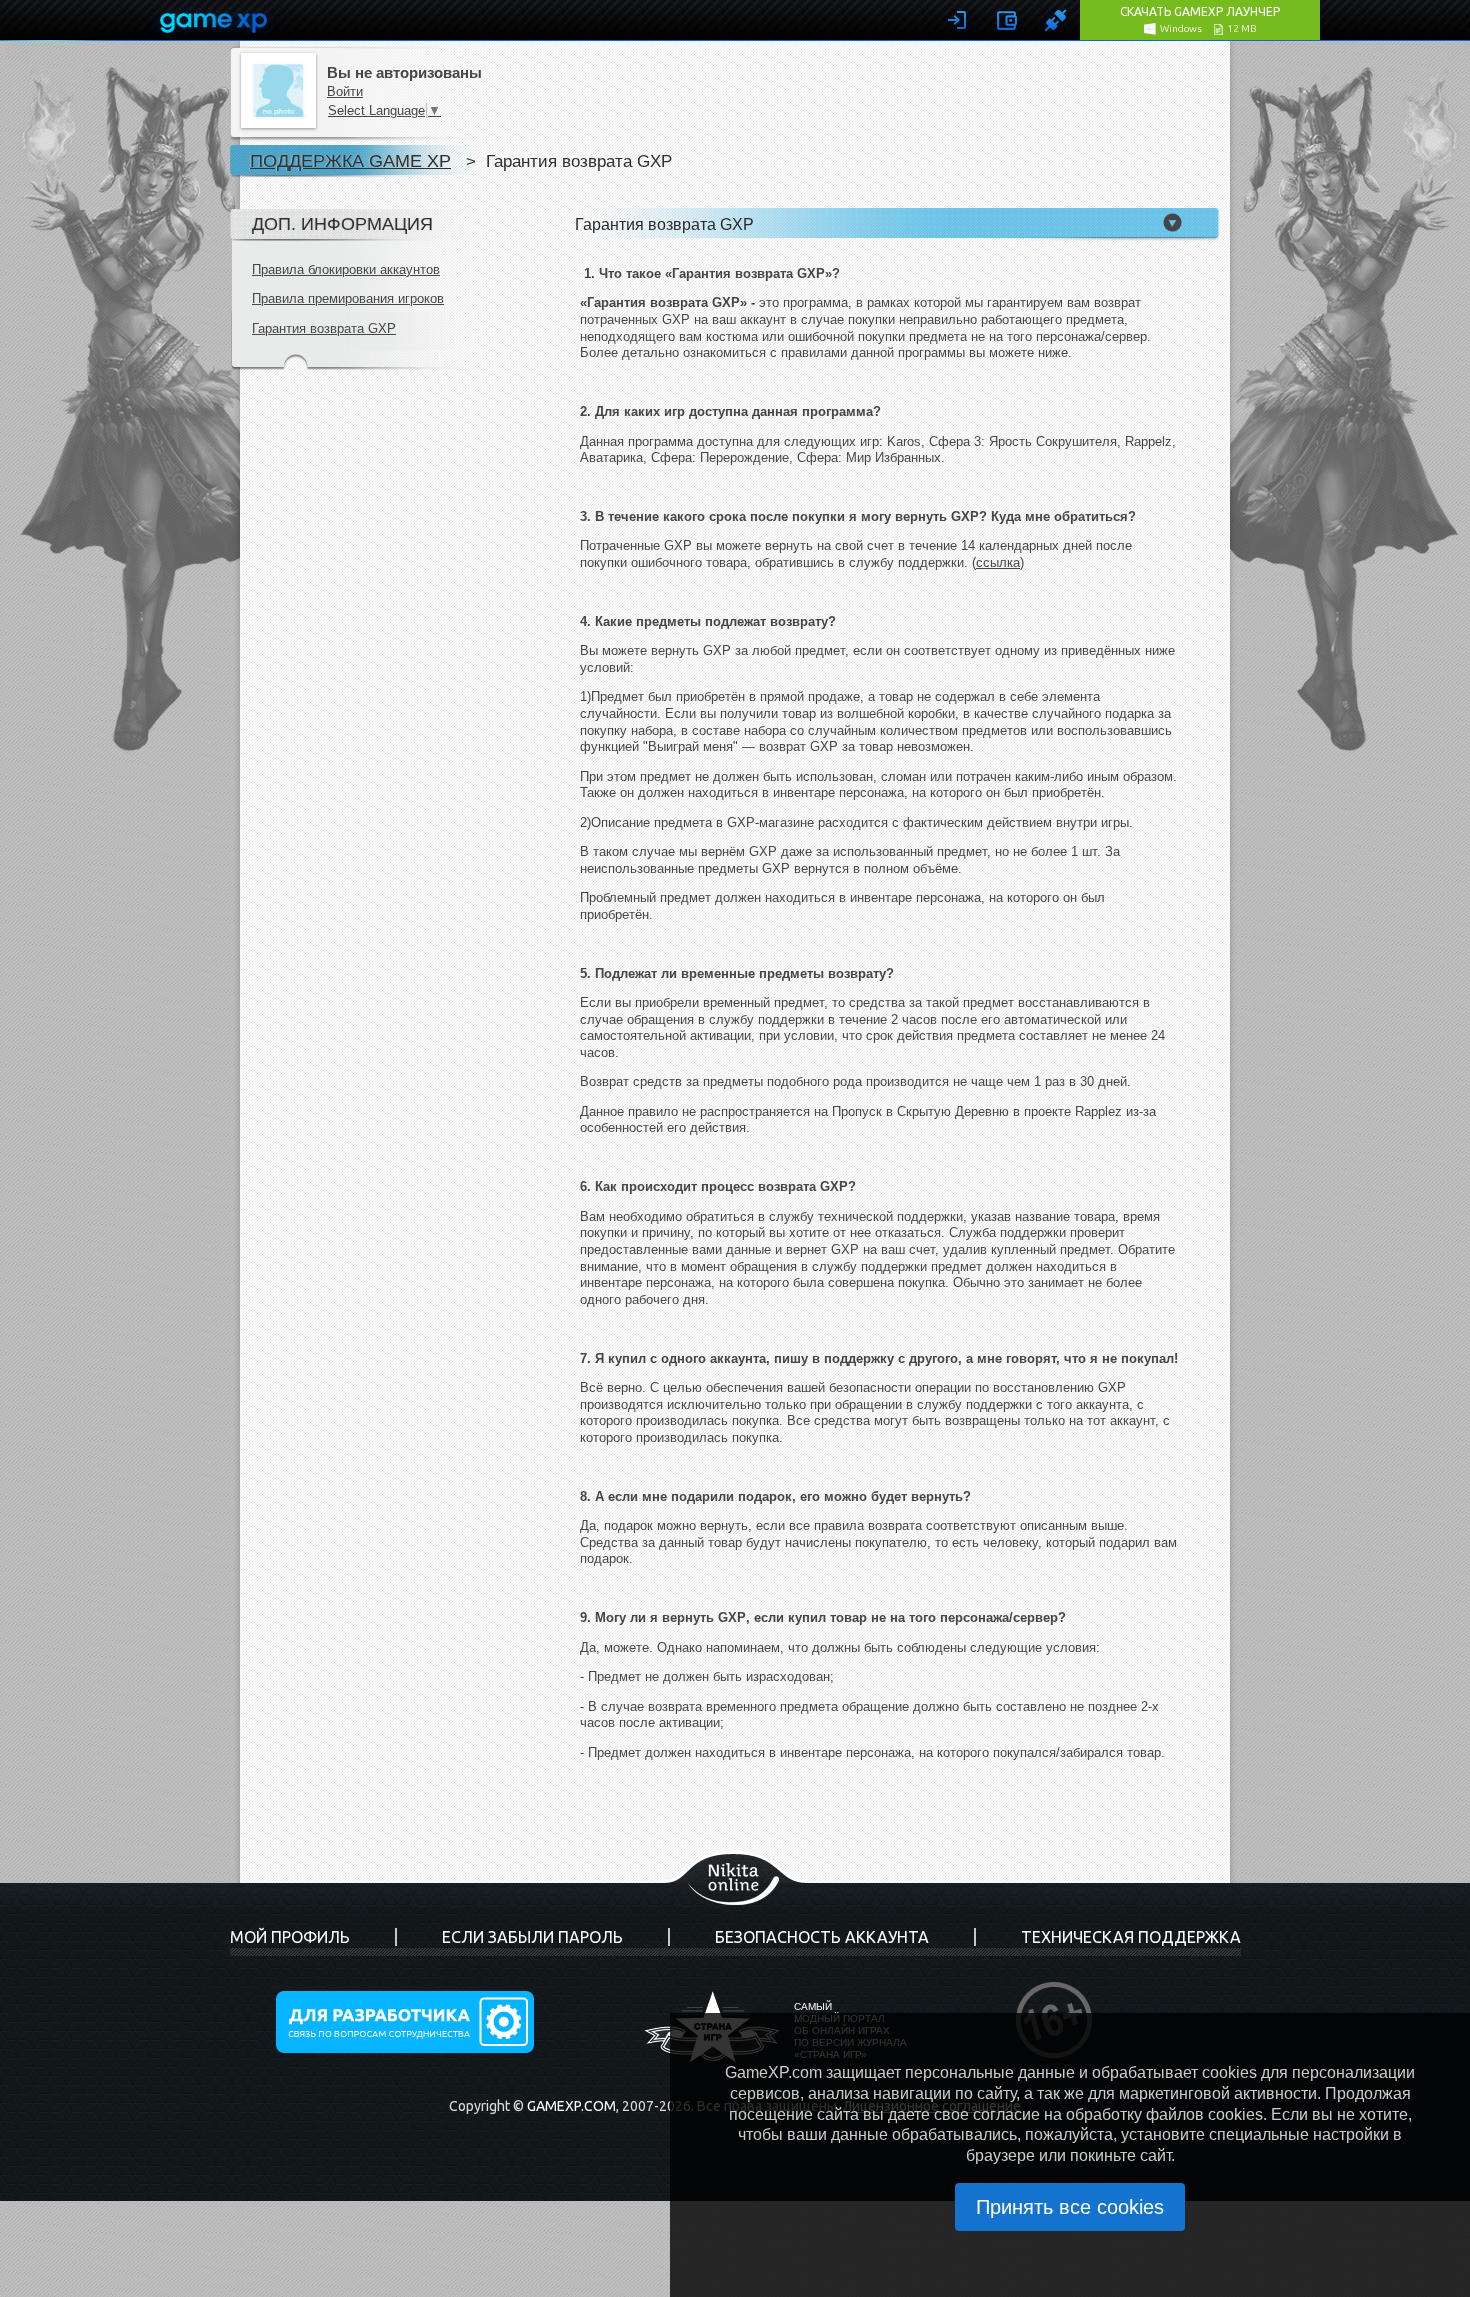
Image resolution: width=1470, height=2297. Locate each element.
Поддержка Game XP (350, 160)
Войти (345, 91)
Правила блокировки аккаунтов (346, 269)
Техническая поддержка (1131, 1937)
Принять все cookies (1070, 2207)
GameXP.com (571, 2106)
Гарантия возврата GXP (324, 328)
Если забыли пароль (532, 1937)
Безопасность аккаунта (822, 1937)
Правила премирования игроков (348, 298)
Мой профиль (290, 1937)
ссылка (998, 562)
